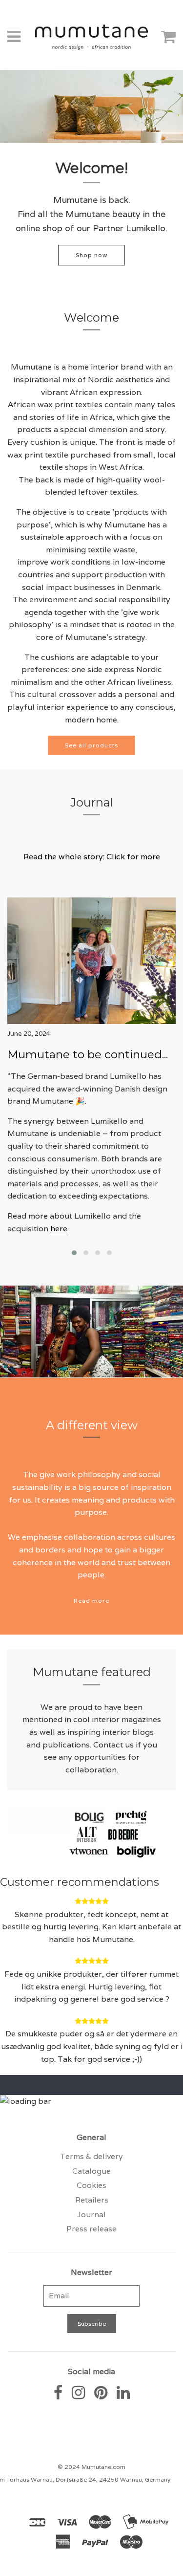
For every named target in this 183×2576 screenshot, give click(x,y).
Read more (91, 1601)
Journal (91, 2215)
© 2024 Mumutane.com (91, 2467)
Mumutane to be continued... (88, 1054)
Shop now (91, 255)
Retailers (92, 2200)
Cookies (91, 2185)
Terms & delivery (91, 2156)
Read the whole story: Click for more (92, 857)
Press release (91, 2229)
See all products (91, 745)
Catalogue (91, 2171)
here (59, 1229)
